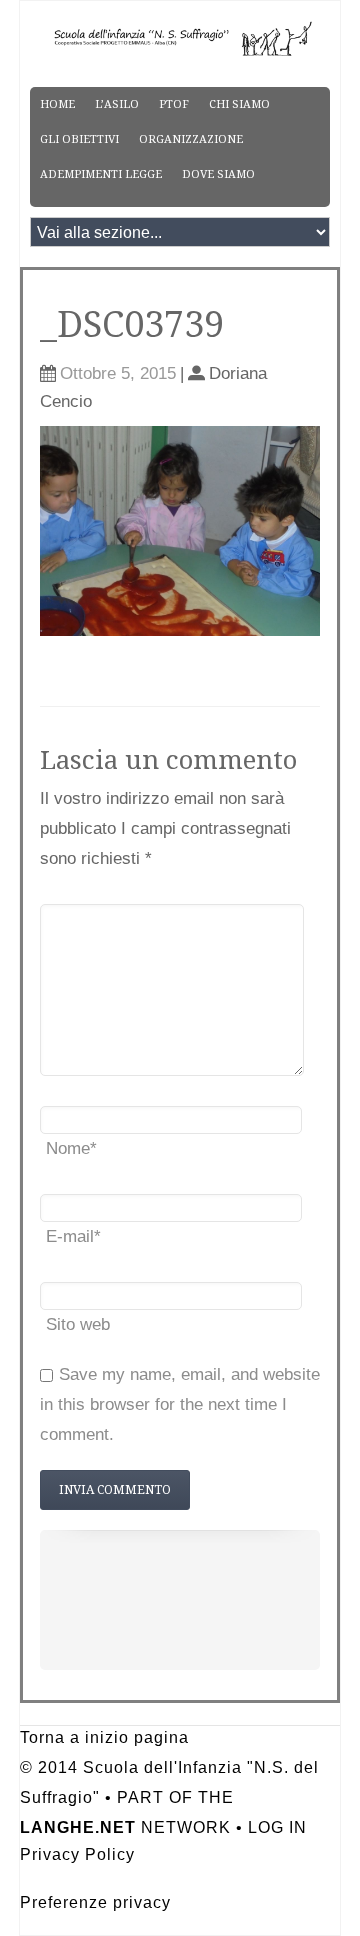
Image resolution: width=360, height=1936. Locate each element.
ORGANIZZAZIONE (191, 139)
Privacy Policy (77, 1854)
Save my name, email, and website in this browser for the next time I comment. (180, 1404)
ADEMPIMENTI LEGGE (101, 174)
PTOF (174, 104)
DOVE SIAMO (218, 174)
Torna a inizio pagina (104, 1737)
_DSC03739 (132, 324)
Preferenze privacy (95, 1902)
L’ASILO (117, 104)
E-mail (73, 1236)
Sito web (78, 1324)
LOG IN (277, 1827)
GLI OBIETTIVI (79, 139)
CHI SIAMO (239, 104)
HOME (57, 104)
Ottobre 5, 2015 (118, 373)
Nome (71, 1148)
